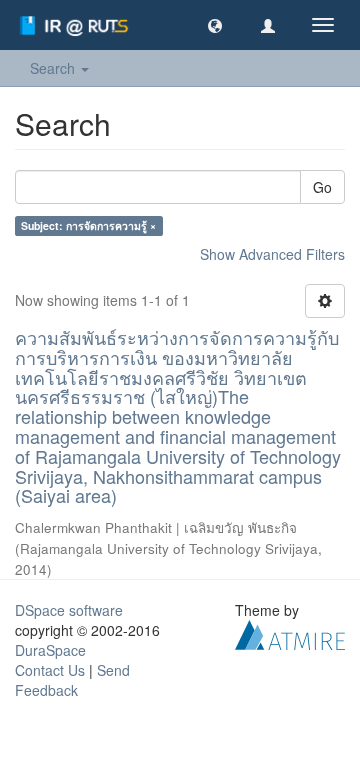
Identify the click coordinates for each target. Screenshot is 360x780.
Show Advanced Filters (272, 254)
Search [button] (54, 68)
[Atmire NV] (290, 633)
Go (322, 187)
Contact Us (50, 670)
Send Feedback (72, 680)
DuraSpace (50, 650)
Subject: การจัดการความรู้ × (88, 225)
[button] (215, 25)
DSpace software (69, 610)
